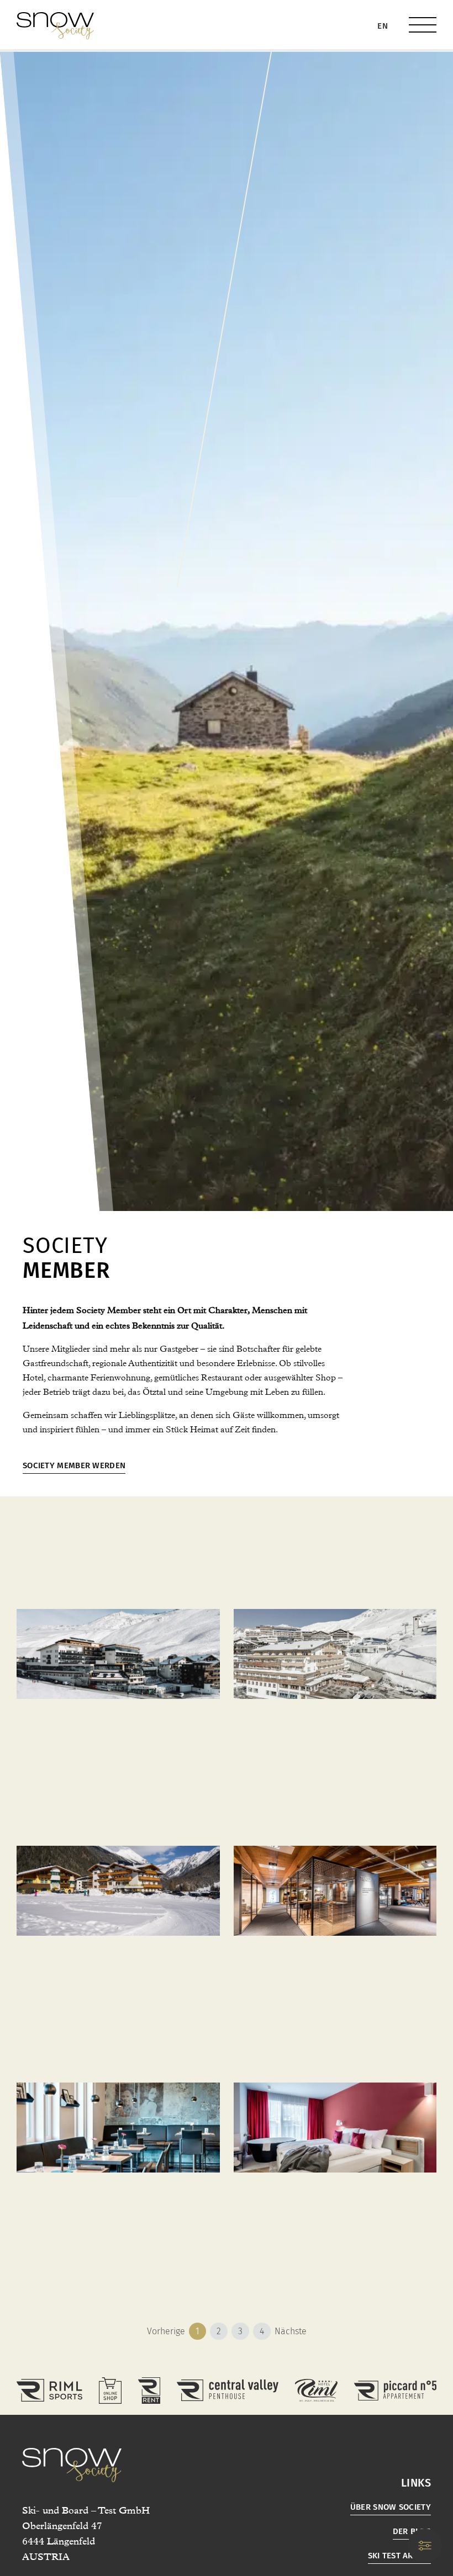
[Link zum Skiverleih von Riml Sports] (149, 2391)
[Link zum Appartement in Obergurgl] (395, 2391)
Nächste (291, 2331)
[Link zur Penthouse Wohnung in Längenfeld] (228, 2390)
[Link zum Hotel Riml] (316, 2390)
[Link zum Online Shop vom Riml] (110, 2391)
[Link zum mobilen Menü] (423, 25)
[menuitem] (383, 26)
